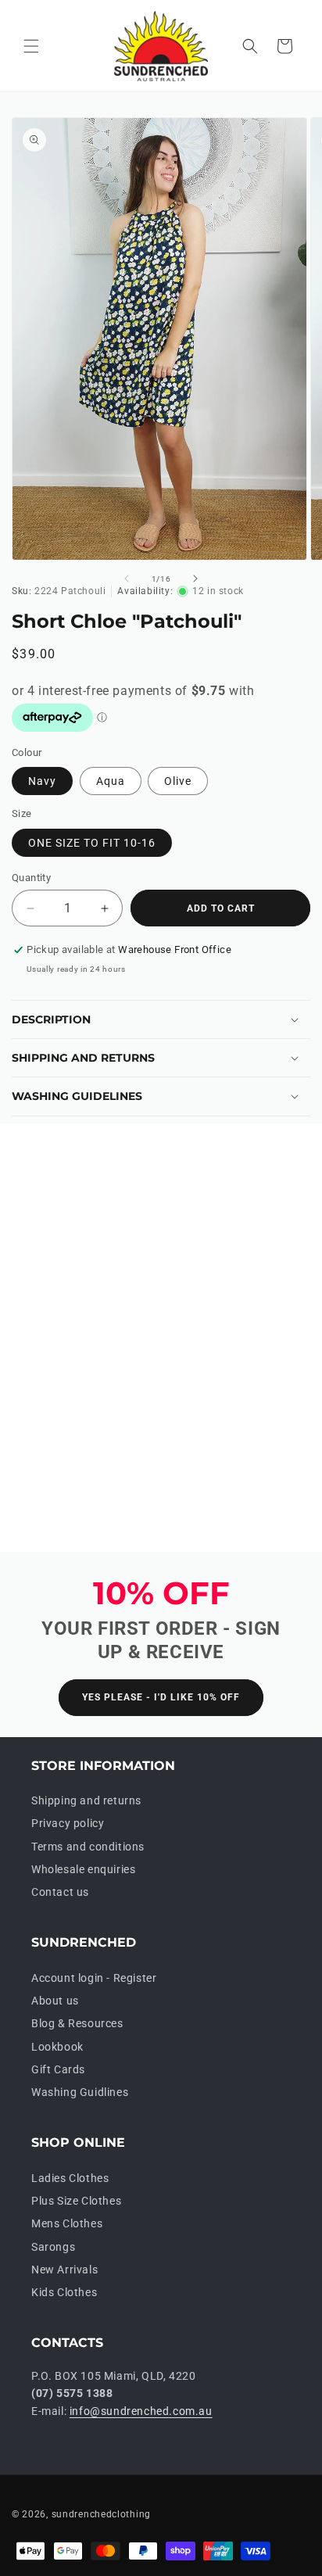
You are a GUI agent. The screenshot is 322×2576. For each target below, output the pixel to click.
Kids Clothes (64, 2292)
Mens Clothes (67, 2223)
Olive (178, 781)
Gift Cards (58, 2069)
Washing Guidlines (80, 2092)
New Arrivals (64, 2270)
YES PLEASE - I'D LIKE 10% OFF (161, 1697)
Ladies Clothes (70, 2178)
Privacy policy (68, 1823)
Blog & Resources (77, 2023)
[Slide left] (127, 579)
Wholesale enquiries (83, 1869)
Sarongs (53, 2247)
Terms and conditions (88, 1847)
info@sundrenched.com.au (141, 2411)
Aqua (111, 781)
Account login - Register (94, 1978)
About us (55, 2001)
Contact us (60, 1892)
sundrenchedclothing (101, 2514)
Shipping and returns (86, 1800)
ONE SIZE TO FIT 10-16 (92, 843)
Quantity (31, 878)
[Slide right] (195, 579)
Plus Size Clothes (76, 2201)
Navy (42, 781)
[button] (31, 46)
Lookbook (57, 2047)
